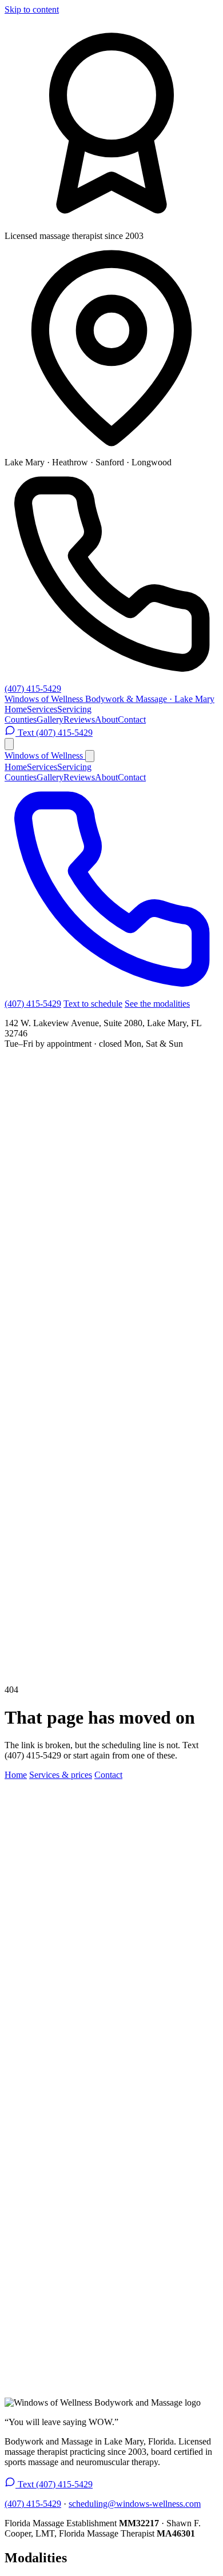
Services (42, 709)
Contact (132, 719)
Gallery (50, 719)
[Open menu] (9, 744)
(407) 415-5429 (33, 689)
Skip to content (32, 9)
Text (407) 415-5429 (54, 733)
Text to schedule (93, 1004)
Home (16, 709)
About (106, 719)
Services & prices (61, 1775)
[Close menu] (90, 756)
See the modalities (157, 1004)
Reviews (79, 719)
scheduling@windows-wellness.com (135, 2504)
